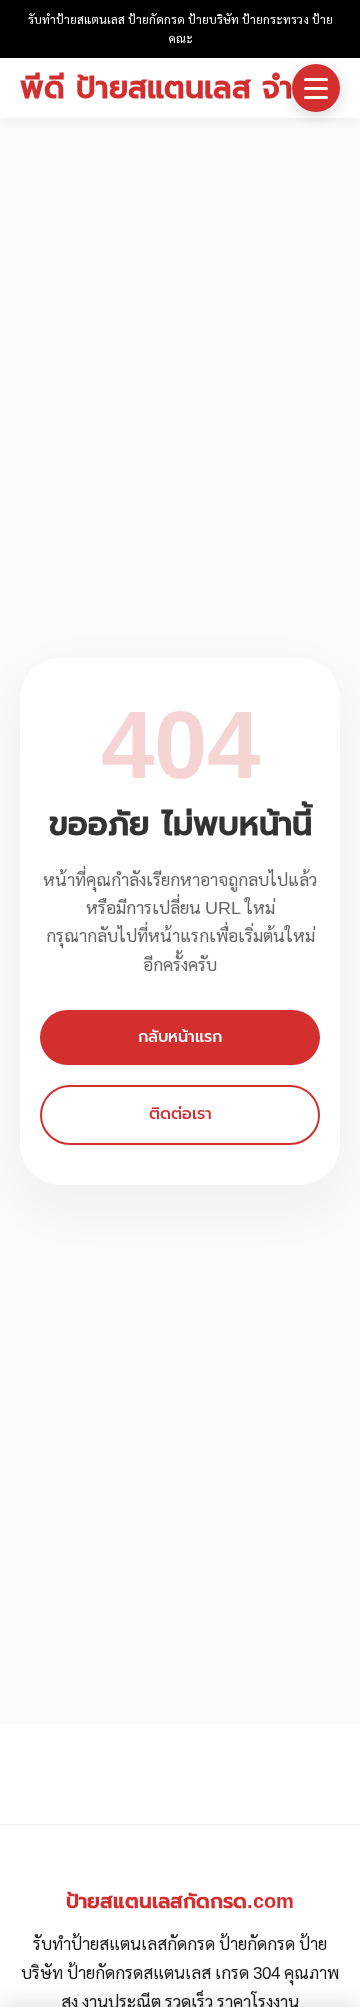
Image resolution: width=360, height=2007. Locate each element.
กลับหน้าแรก (180, 1037)
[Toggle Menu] (316, 88)
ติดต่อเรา (180, 1114)
